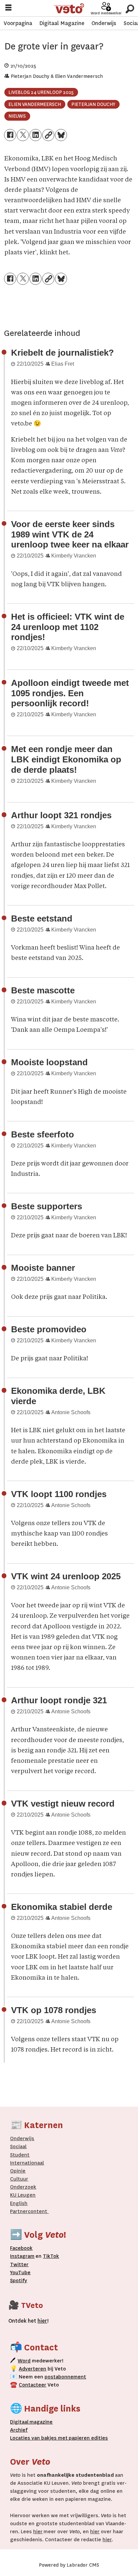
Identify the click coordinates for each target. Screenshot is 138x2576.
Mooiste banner (43, 1268)
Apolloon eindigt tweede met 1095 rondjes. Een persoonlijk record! (70, 693)
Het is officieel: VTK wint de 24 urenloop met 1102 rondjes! (68, 627)
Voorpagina (18, 23)
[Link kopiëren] (48, 135)
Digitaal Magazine (62, 23)
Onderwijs (104, 23)
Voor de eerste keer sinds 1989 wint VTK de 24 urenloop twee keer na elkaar (70, 534)
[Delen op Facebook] (10, 135)
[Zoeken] (130, 8)
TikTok (51, 2256)
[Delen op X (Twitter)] (23, 135)
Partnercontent (29, 2211)
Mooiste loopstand (49, 1062)
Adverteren (32, 2369)
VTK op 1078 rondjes (54, 2010)
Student (20, 2155)
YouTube (20, 2273)
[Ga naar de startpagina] (69, 9)
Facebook (21, 2248)
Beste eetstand (42, 918)
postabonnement (65, 2377)
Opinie (18, 2171)
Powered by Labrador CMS (69, 2565)
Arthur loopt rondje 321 (59, 1700)
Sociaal (18, 2146)
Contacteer (32, 2385)
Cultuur (19, 2179)
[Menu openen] (8, 9)
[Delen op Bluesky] (61, 135)
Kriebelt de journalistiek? (62, 353)
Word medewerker (106, 13)
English (19, 2203)
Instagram (22, 2256)
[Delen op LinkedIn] (36, 135)
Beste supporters (47, 1206)
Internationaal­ (27, 2163)
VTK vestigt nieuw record (63, 1804)
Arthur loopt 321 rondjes (61, 815)
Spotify (19, 2281)
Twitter (19, 2264)
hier (38, 2532)
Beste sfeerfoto (43, 1134)
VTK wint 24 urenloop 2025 (66, 1576)
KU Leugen (23, 2195)
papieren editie (86, 2438)
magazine (33, 2422)
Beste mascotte (43, 990)
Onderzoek (23, 2187)
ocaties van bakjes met (40, 2438)
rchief (19, 2430)
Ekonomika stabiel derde (62, 1907)
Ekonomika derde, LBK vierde (58, 1396)
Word (24, 2361)
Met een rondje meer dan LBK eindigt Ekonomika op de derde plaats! (66, 759)
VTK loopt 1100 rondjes (59, 1494)
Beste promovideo (49, 1329)
